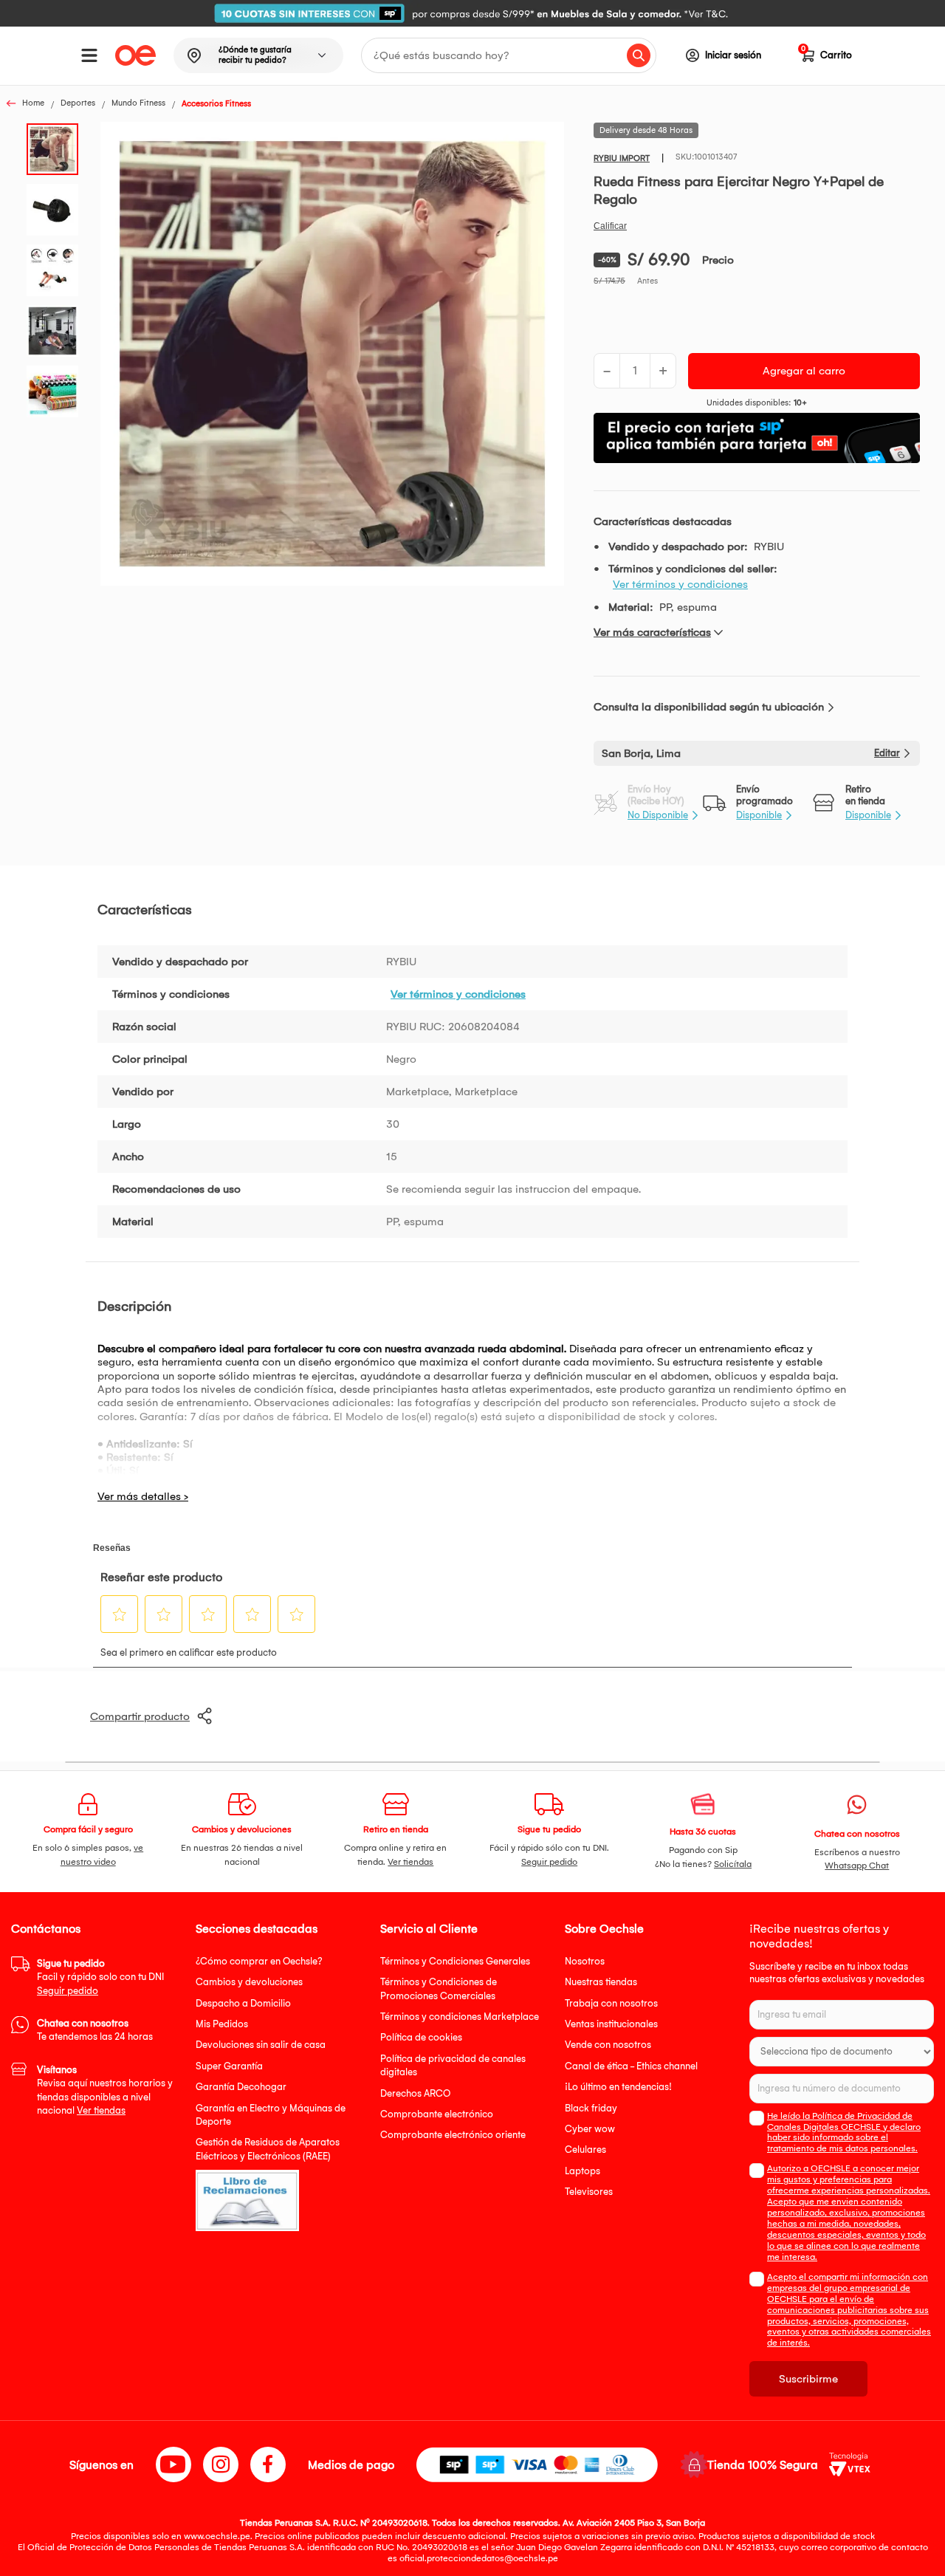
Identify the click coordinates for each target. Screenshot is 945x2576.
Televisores (589, 2192)
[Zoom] (57, 148)
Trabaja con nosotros (611, 2003)
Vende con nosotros (608, 2045)
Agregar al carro (804, 371)
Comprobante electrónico (437, 2114)
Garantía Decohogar (241, 2087)
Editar (887, 753)
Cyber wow (590, 2129)
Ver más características (652, 632)
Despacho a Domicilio (243, 2003)
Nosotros (585, 1961)
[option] (472, 13)
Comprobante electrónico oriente (453, 2135)
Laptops (583, 2171)
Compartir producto (140, 1716)
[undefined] (332, 355)
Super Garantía (229, 2066)
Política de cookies (421, 2037)
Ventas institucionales (611, 2024)
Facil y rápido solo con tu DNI (100, 1977)
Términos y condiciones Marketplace (460, 2017)
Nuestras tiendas (601, 1982)
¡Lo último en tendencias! (618, 2087)
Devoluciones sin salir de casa (261, 2045)
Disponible (759, 815)
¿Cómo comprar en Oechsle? (259, 1961)
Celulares (585, 2149)
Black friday (591, 2108)
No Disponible (658, 815)
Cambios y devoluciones (249, 1982)
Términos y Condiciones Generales (455, 1961)
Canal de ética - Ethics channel (631, 2066)
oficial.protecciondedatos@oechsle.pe (479, 2558)
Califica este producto (610, 226)
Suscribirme (808, 2379)
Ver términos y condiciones (680, 584)
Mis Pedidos (222, 2024)
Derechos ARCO (415, 2093)
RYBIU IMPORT (622, 158)
